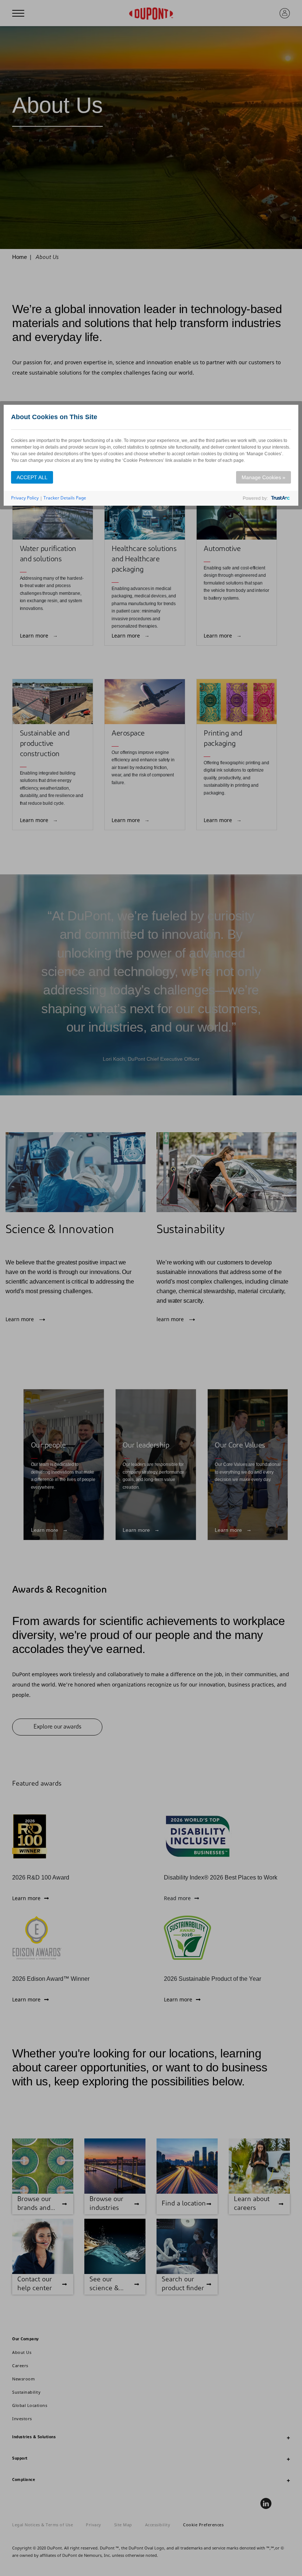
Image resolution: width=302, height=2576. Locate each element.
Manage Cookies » (264, 477)
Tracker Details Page (65, 498)
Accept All (32, 477)
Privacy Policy (25, 498)
